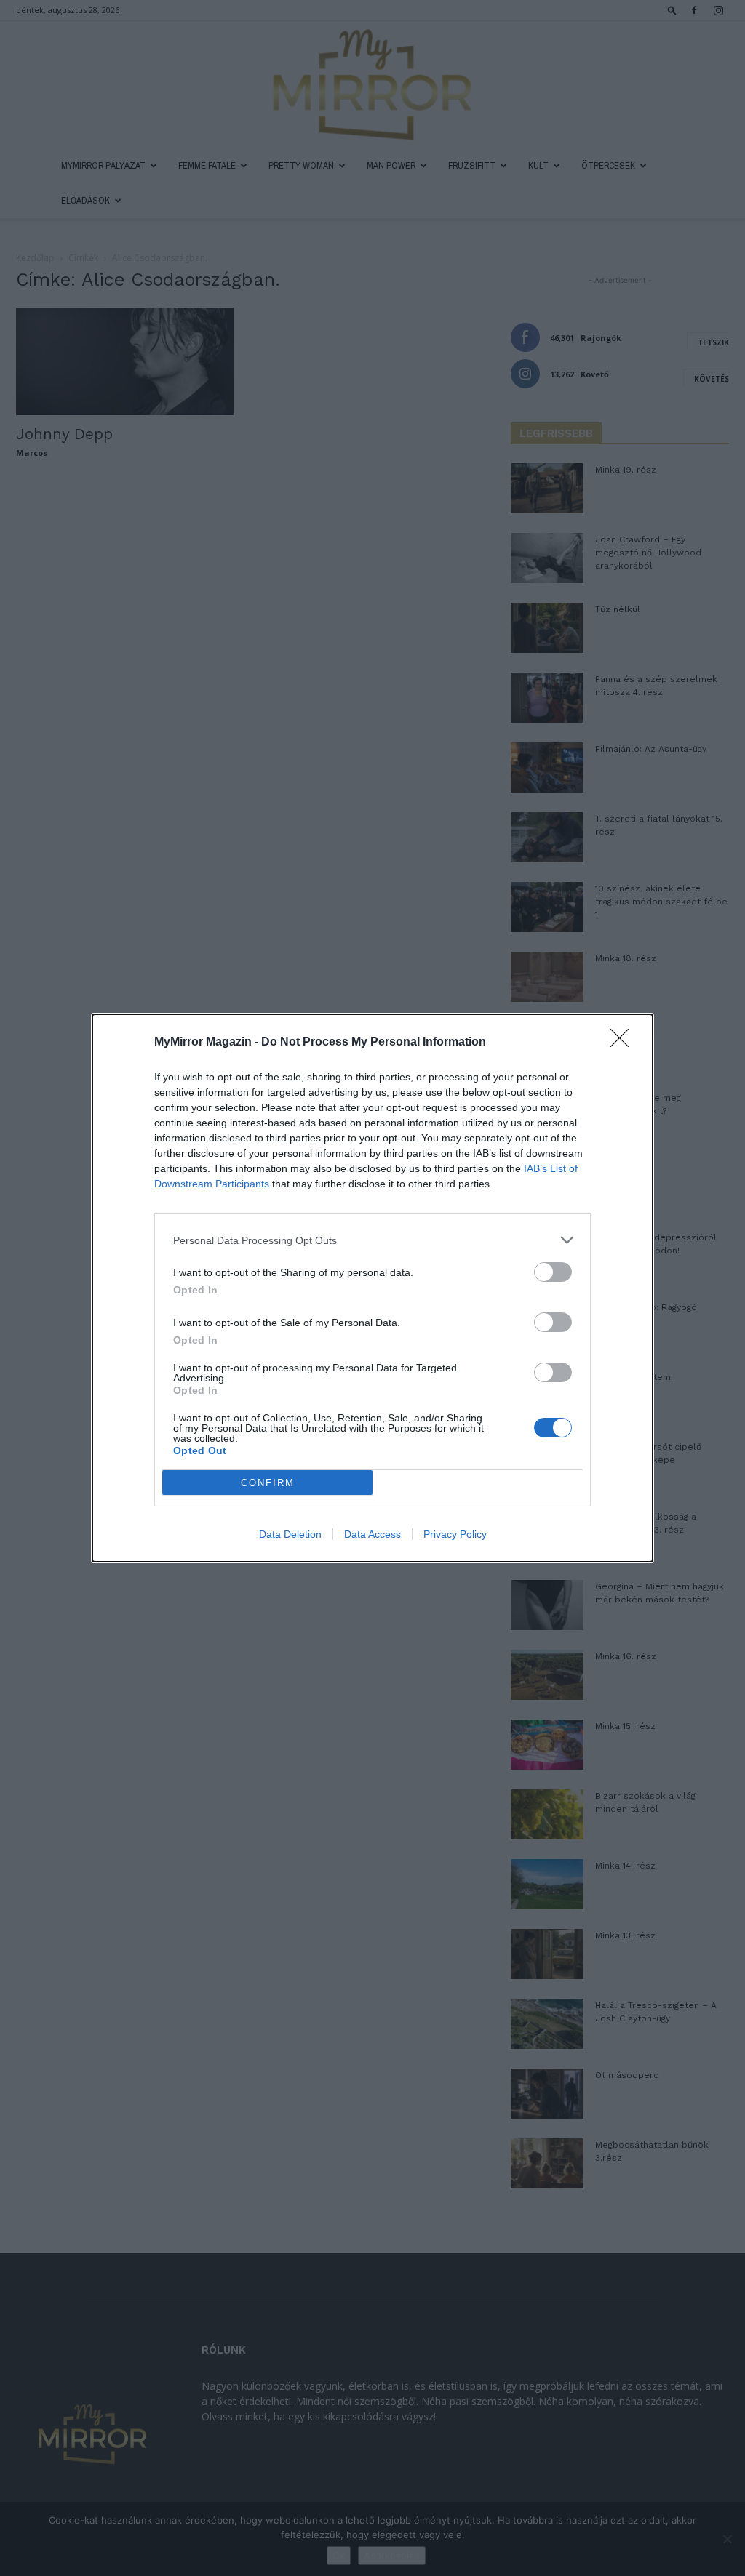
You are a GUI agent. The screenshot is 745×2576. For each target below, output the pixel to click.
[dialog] (372, 1288)
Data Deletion (290, 1534)
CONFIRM (268, 1483)
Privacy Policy (455, 1534)
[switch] (553, 1272)
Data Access (372, 1534)
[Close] (624, 1043)
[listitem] (372, 1240)
